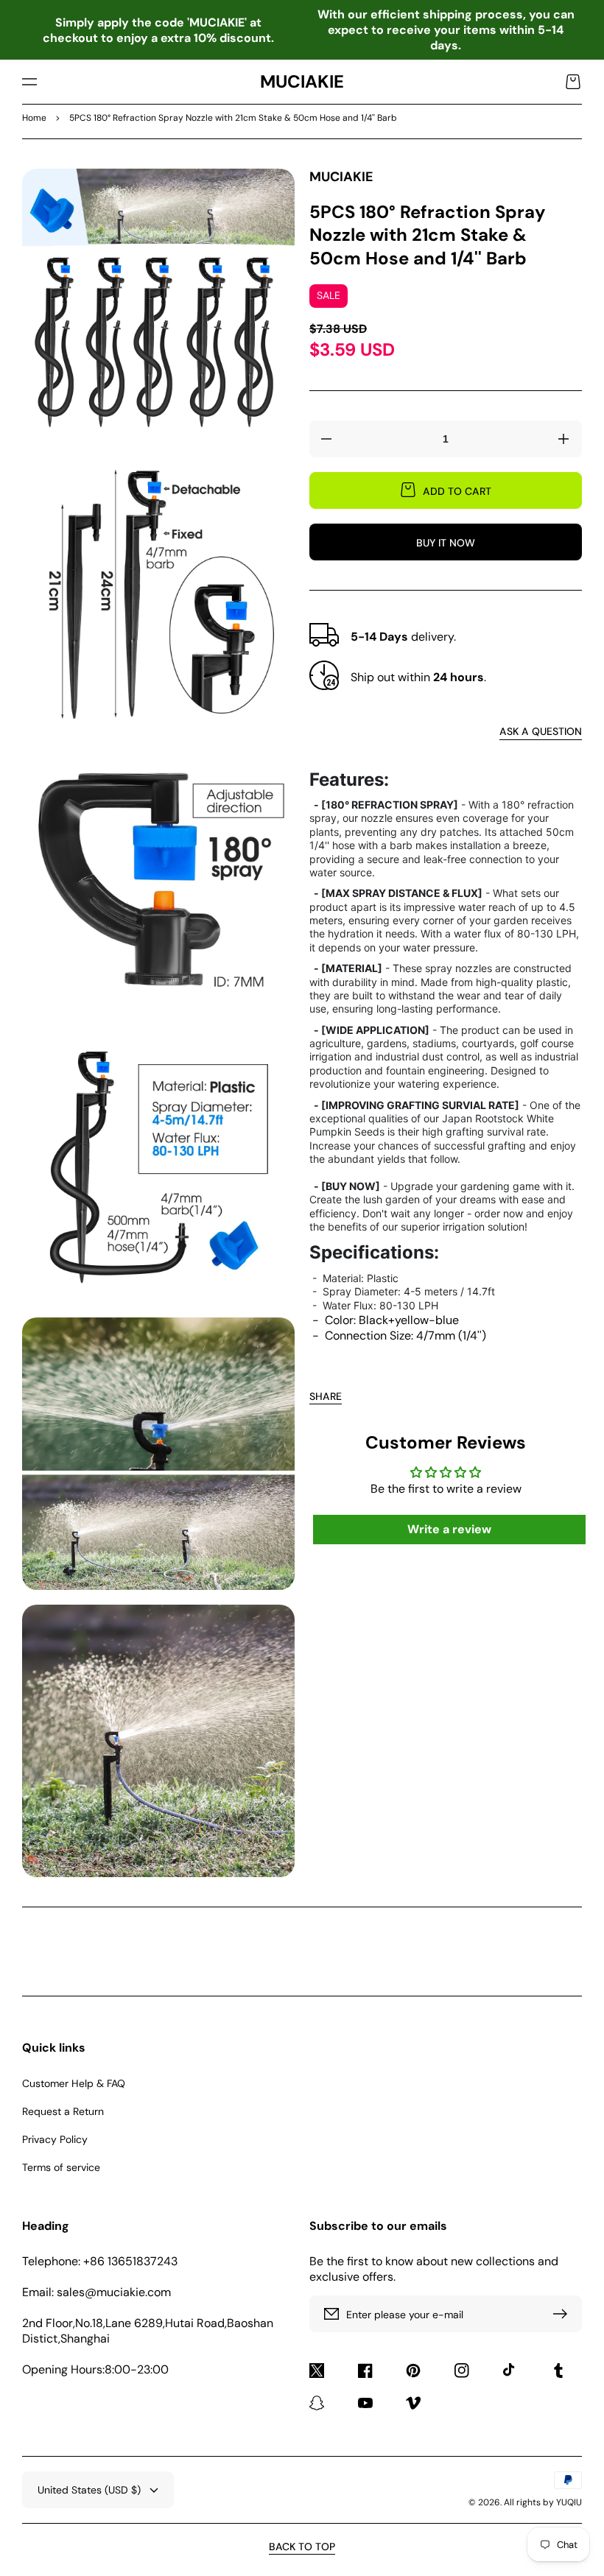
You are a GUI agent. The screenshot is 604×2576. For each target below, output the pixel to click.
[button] (29, 82)
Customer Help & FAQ (74, 2083)
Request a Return (63, 2111)
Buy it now (446, 543)
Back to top (302, 2547)
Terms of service (61, 2167)
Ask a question (541, 731)
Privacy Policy (55, 2139)
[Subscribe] (563, 2314)
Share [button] (326, 1396)
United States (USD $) (89, 2490)
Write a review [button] (449, 1529)
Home (34, 118)
